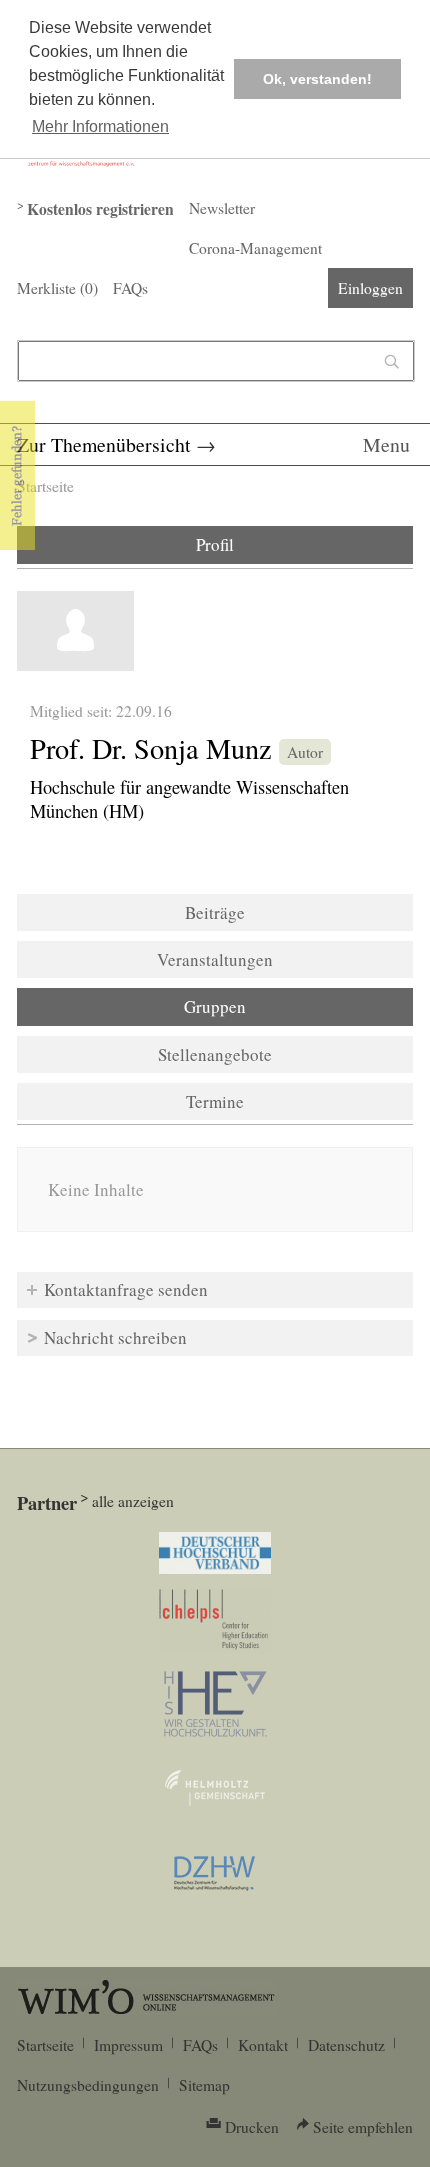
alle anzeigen (133, 1501)
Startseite (45, 486)
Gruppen (269, 1006)
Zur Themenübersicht (104, 444)
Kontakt (263, 2045)
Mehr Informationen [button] (100, 126)
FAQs (130, 288)
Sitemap (204, 2085)
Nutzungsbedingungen (88, 2085)
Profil (215, 544)
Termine (215, 1101)
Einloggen (370, 288)
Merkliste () (57, 288)
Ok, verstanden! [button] (317, 79)
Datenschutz (346, 2045)
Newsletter (222, 208)
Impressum (128, 2045)
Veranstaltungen (215, 959)
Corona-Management (255, 248)
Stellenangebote (215, 1054)
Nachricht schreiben (115, 1337)
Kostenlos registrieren (100, 209)
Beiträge (215, 912)
